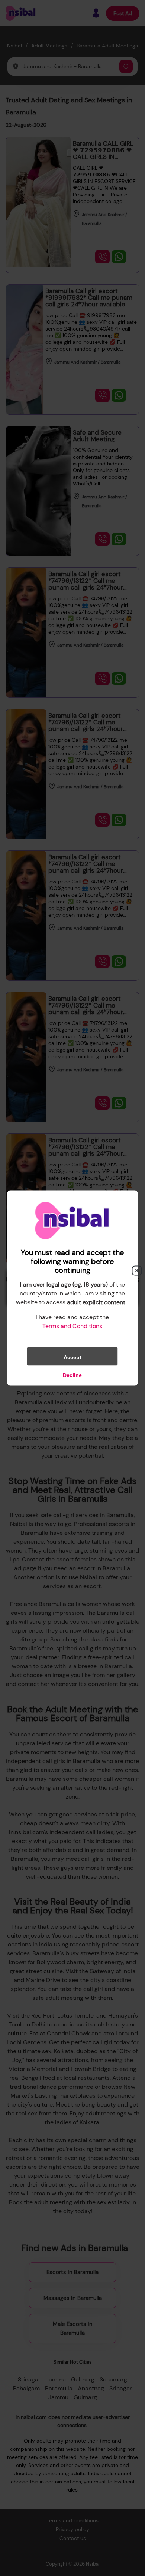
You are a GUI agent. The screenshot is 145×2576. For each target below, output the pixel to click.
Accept (72, 1357)
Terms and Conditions (72, 1326)
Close (137, 1271)
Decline (72, 1375)
